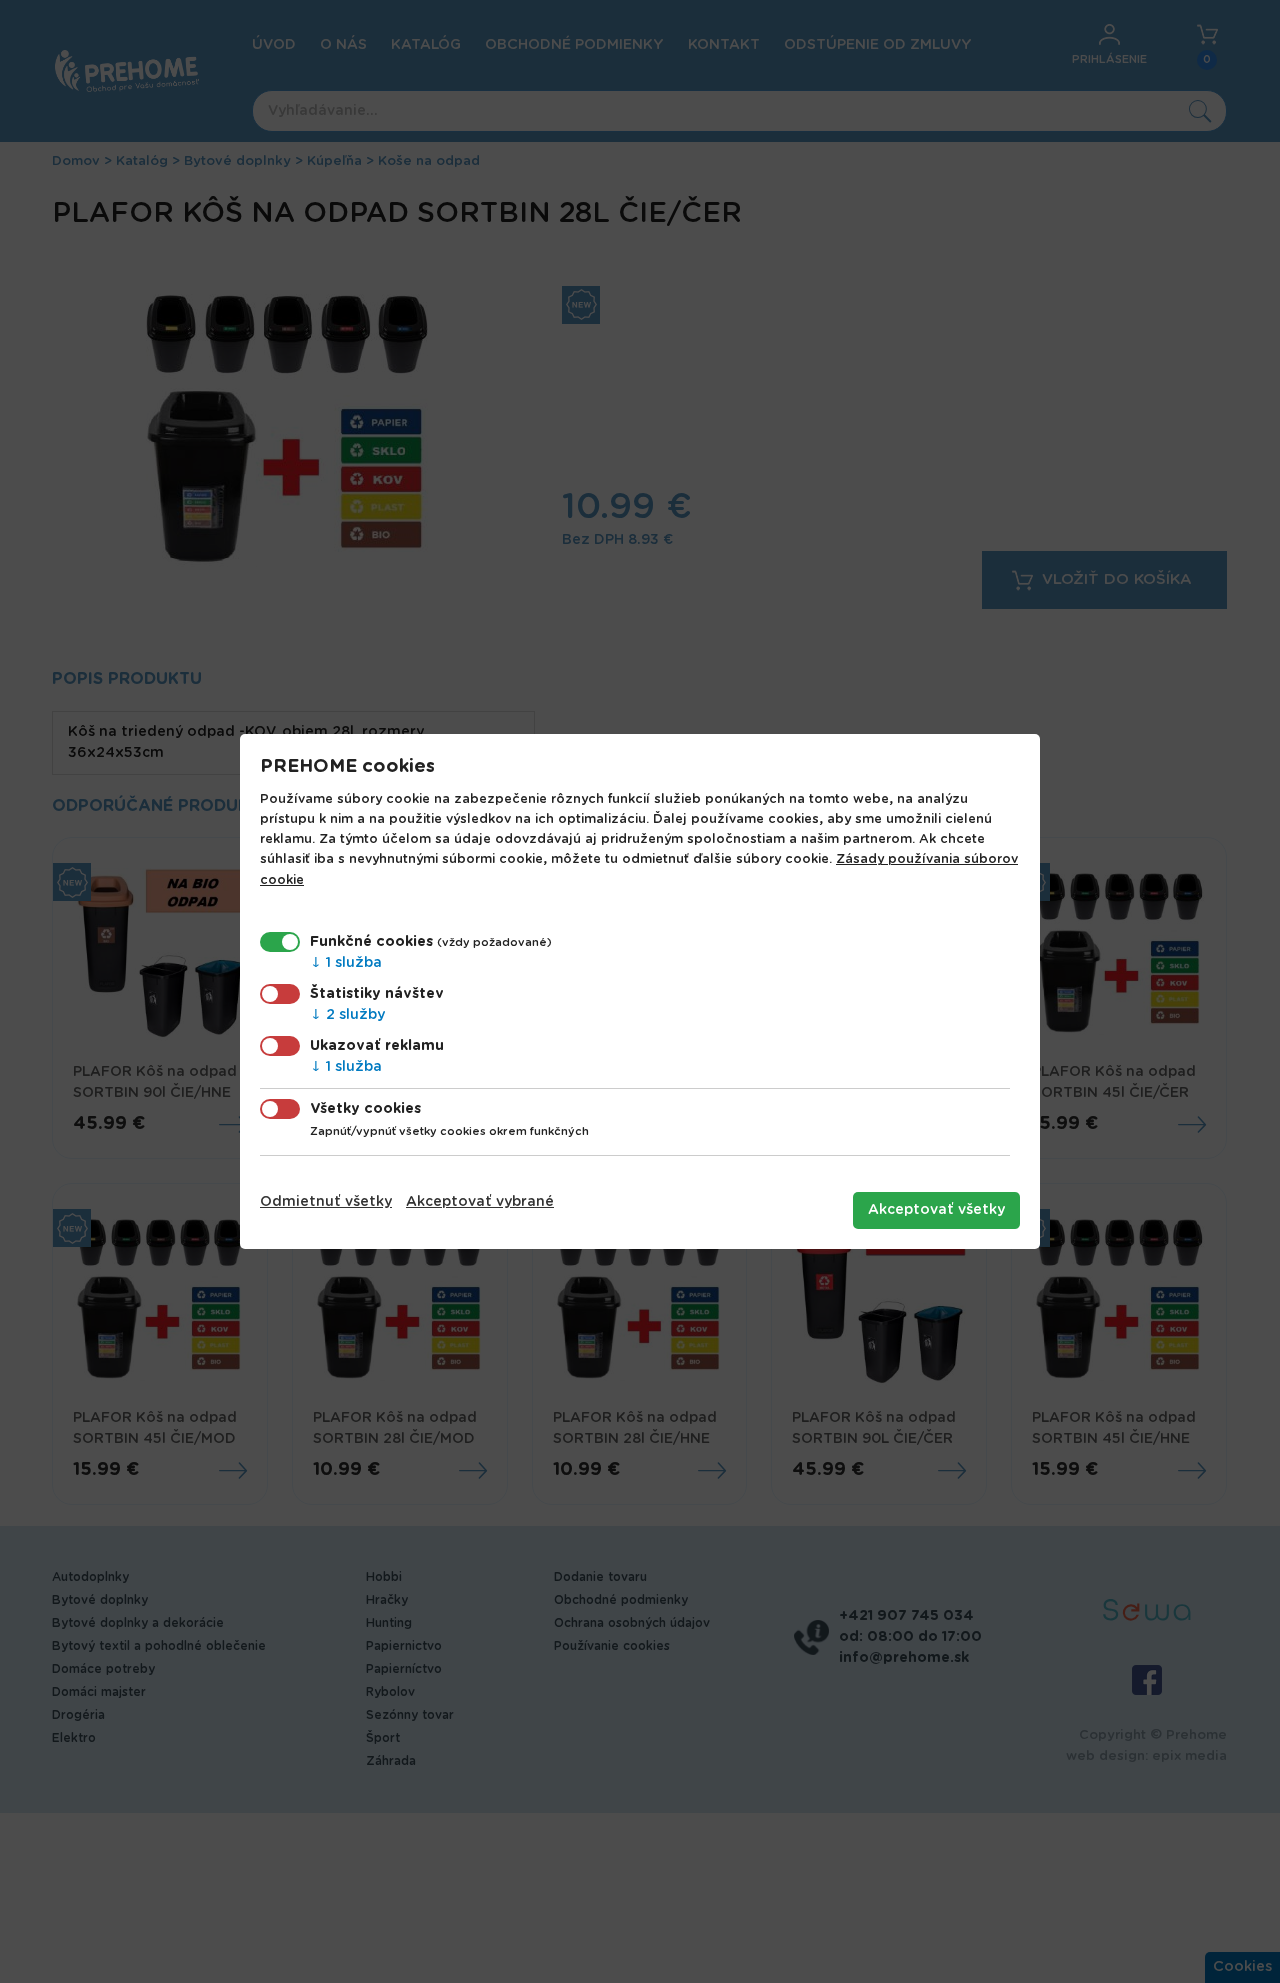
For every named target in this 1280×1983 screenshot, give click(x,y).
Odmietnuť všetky (326, 1202)
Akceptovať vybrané (480, 1202)
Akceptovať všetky (936, 1210)
